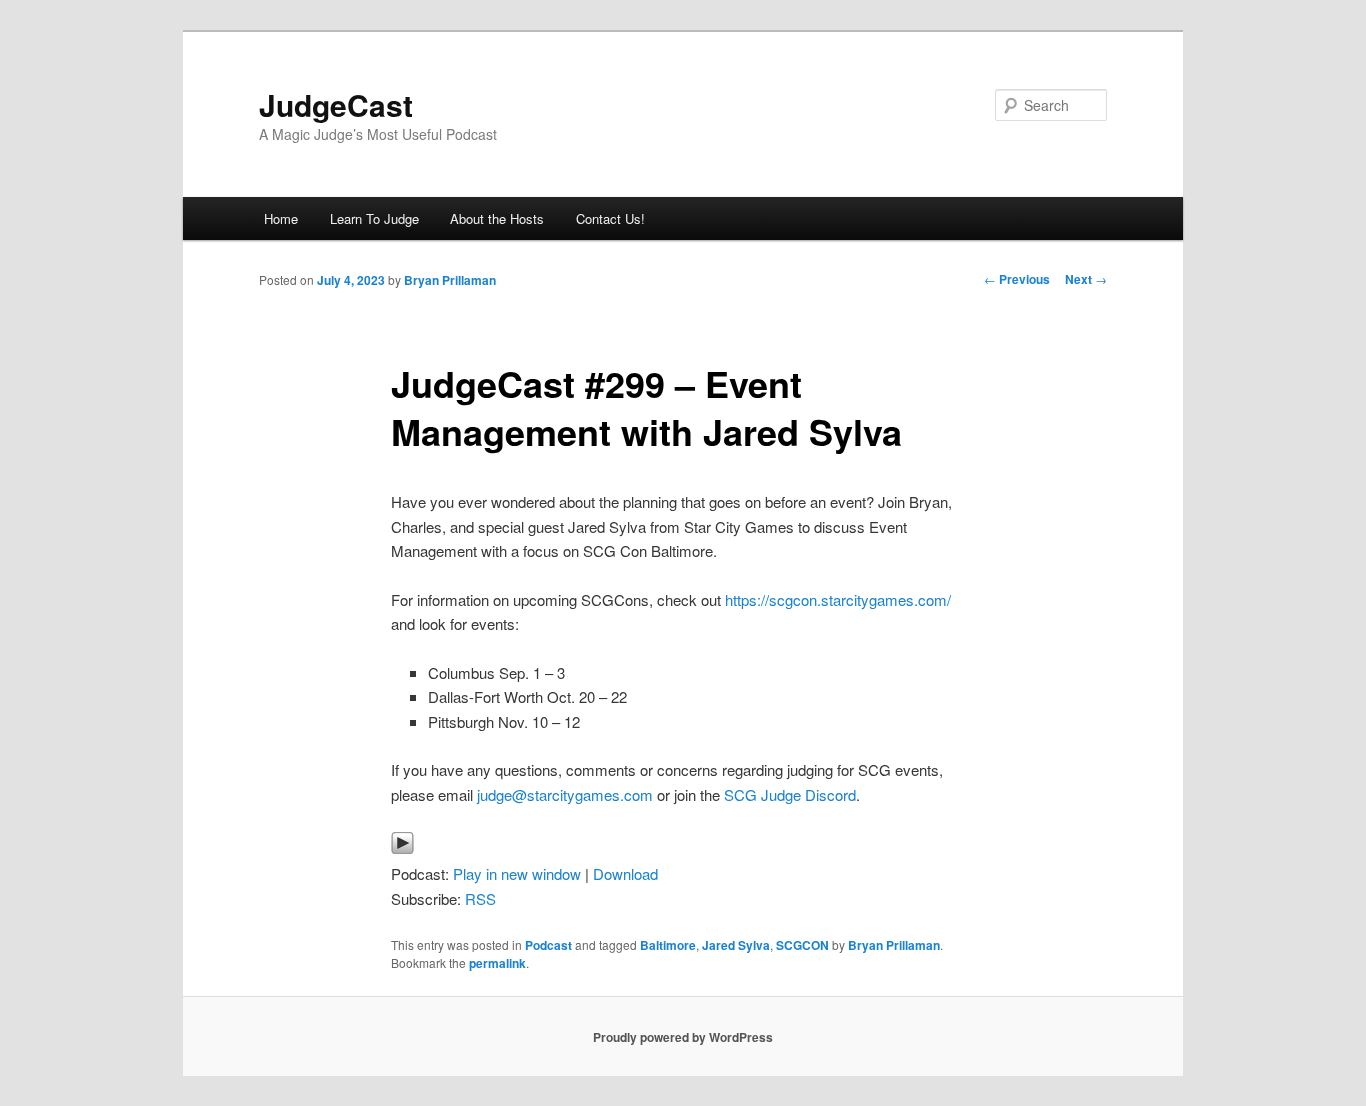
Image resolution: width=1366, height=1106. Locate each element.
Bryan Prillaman (450, 280)
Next (1086, 279)
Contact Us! (610, 218)
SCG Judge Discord (788, 794)
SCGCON (802, 945)
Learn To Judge (374, 218)
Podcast (548, 945)
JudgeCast (336, 104)
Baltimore (668, 945)
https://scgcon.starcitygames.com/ (838, 599)
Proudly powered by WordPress (683, 1037)
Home (281, 218)
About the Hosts (497, 218)
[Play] (402, 848)
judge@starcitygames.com (565, 794)
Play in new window (517, 873)
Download (625, 873)
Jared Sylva (736, 945)
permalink (497, 963)
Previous (1017, 279)
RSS (480, 898)
